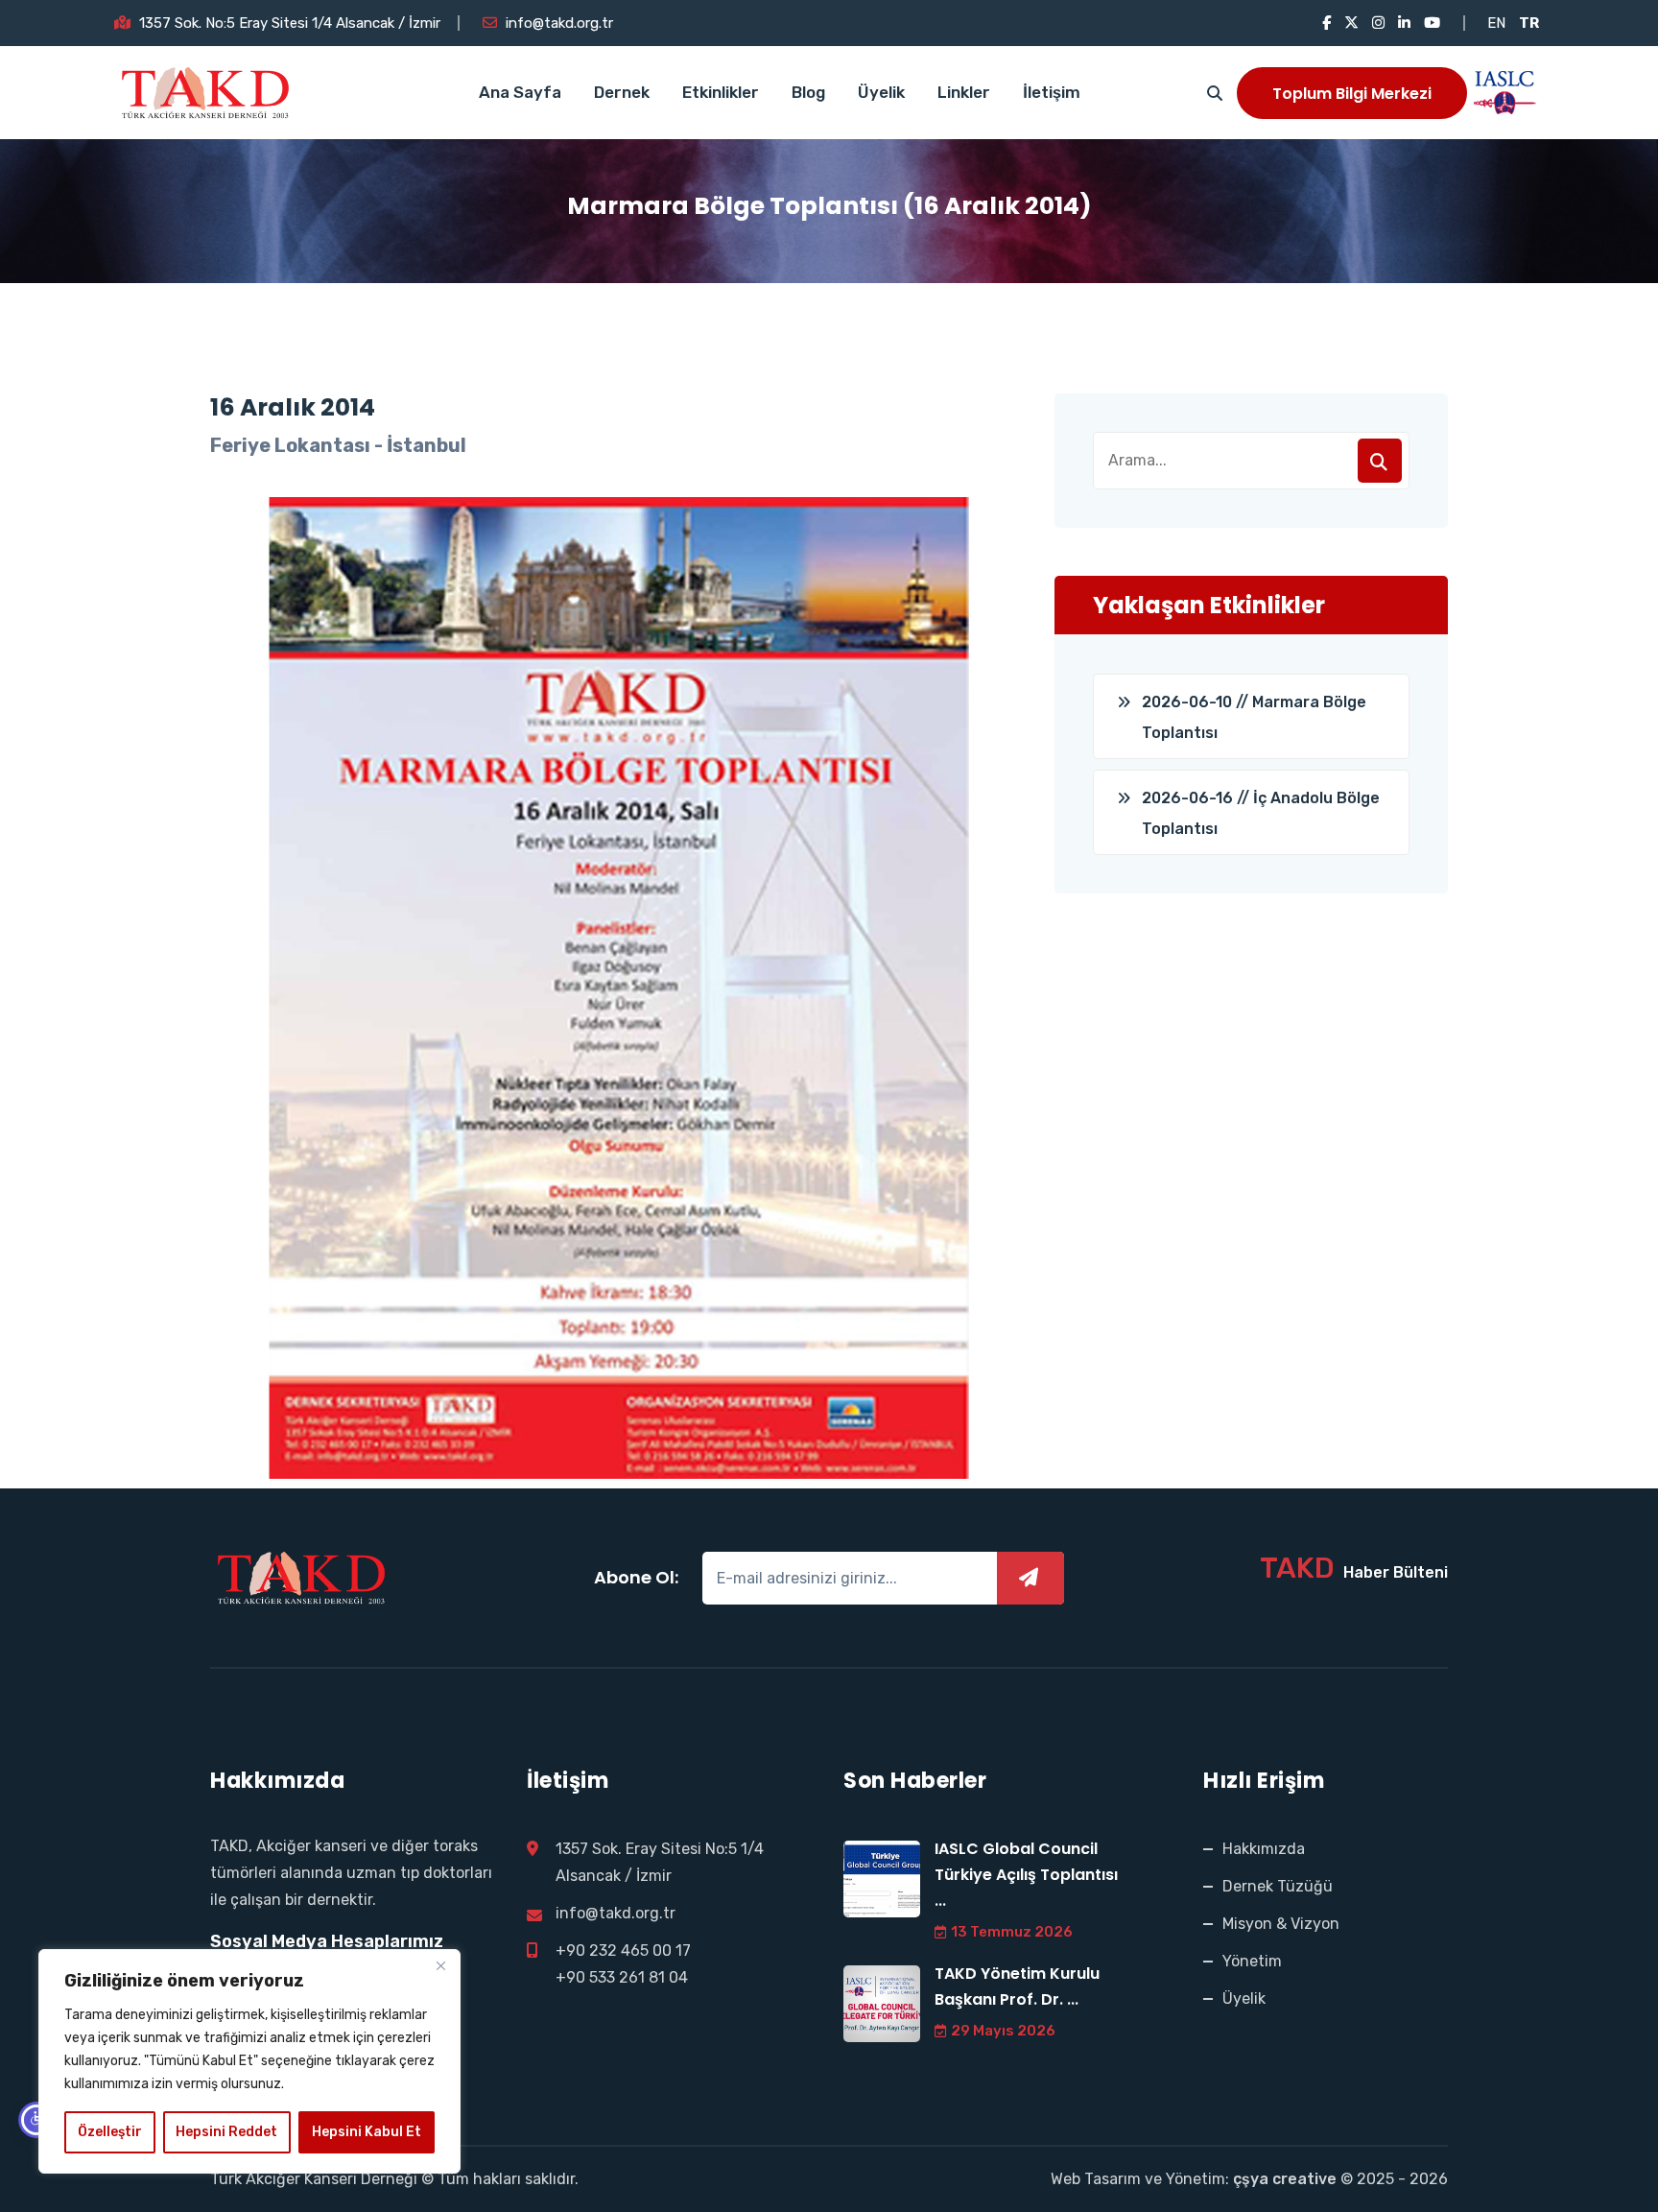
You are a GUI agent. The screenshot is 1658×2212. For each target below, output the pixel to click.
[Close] (440, 1965)
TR (1529, 23)
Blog (808, 92)
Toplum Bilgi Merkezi (1352, 94)
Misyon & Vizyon (1281, 1924)
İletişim (1052, 92)
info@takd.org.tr (559, 23)
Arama (1380, 461)
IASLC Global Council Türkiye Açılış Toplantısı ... (1026, 1875)
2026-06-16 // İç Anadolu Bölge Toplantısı (1261, 813)
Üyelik (881, 92)
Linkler (964, 92)
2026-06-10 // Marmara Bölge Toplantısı (1254, 717)
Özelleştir (110, 2132)
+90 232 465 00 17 (623, 1950)
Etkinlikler (721, 92)
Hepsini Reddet (226, 2132)
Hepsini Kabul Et (367, 2132)
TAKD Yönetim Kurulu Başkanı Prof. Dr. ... (1017, 1986)
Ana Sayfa (520, 92)
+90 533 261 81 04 (622, 1977)
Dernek (622, 92)
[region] (249, 2061)
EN (1496, 23)
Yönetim (1252, 1961)
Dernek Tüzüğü (1278, 1886)
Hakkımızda (1264, 1849)
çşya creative (1285, 2179)
